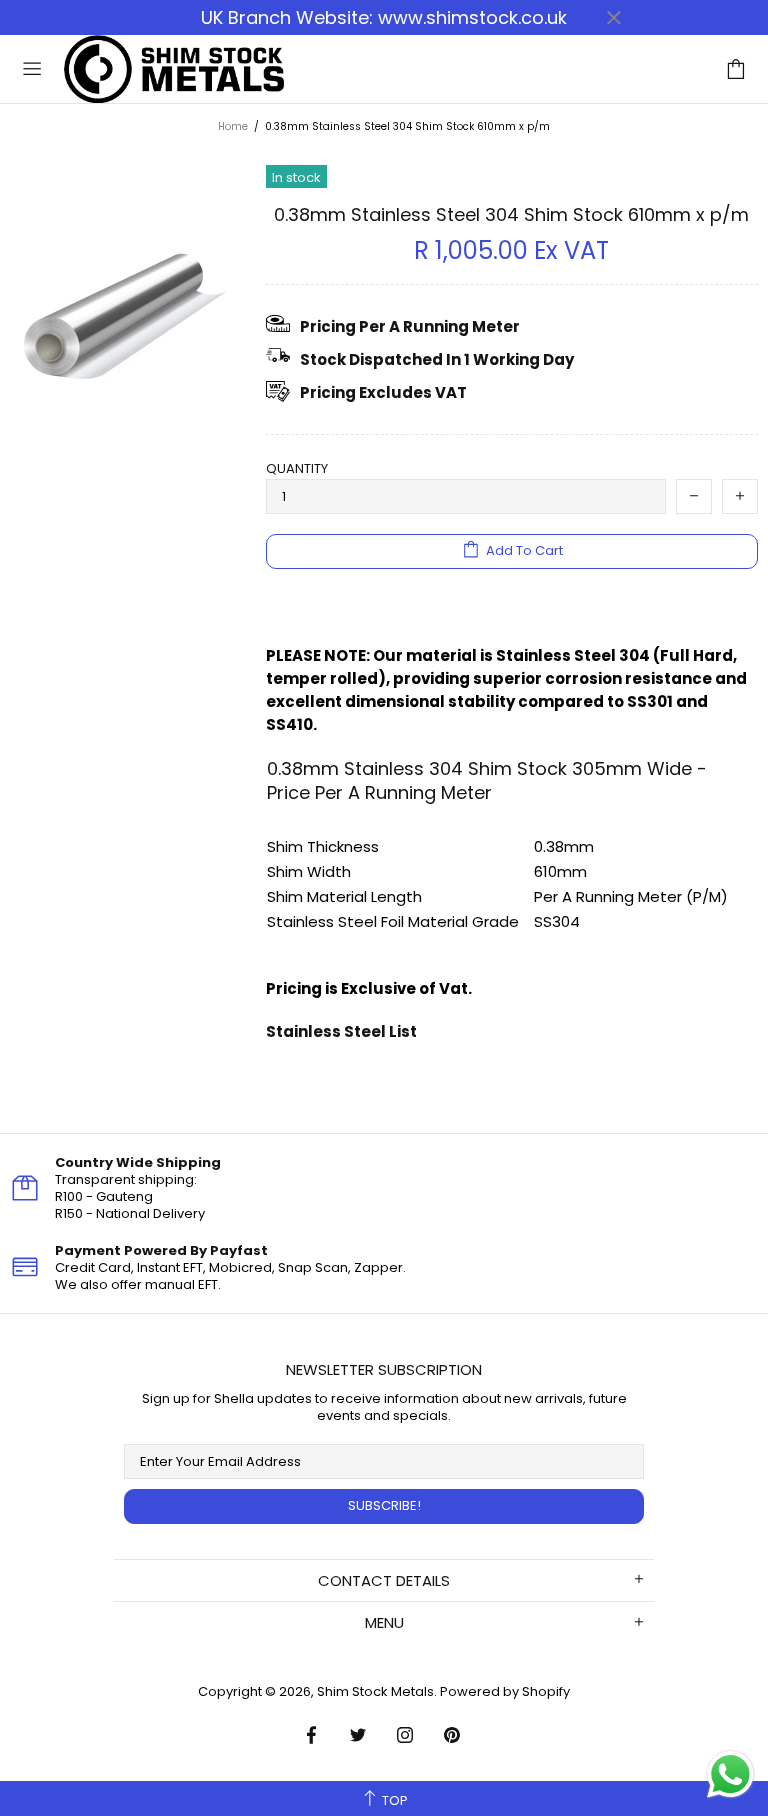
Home (233, 126)
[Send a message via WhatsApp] (730, 1774)
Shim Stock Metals (174, 69)
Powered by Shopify (505, 1691)
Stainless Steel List (341, 1031)
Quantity (297, 468)
